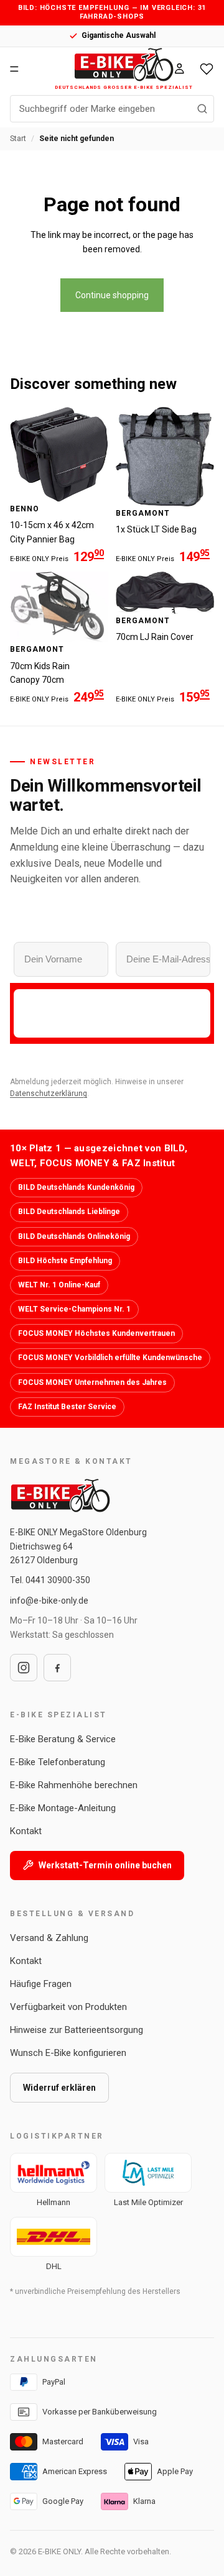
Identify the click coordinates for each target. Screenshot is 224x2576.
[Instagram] (24, 1668)
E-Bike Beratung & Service (63, 1739)
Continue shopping (112, 295)
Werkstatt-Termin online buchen (105, 1865)
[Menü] (14, 69)
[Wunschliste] (207, 68)
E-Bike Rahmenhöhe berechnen (74, 1785)
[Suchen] (202, 109)
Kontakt (26, 1831)
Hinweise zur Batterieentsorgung (77, 2030)
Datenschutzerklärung (49, 1094)
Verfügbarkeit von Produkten (68, 2007)
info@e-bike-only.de (49, 1601)
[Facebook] (57, 1668)
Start (18, 139)
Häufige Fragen (41, 1984)
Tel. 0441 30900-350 (50, 1580)
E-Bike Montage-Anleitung (63, 1808)
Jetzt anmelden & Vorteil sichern (112, 1013)
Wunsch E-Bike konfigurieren (68, 2053)
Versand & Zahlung (49, 1938)
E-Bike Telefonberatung (58, 1762)
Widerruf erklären (59, 2088)
